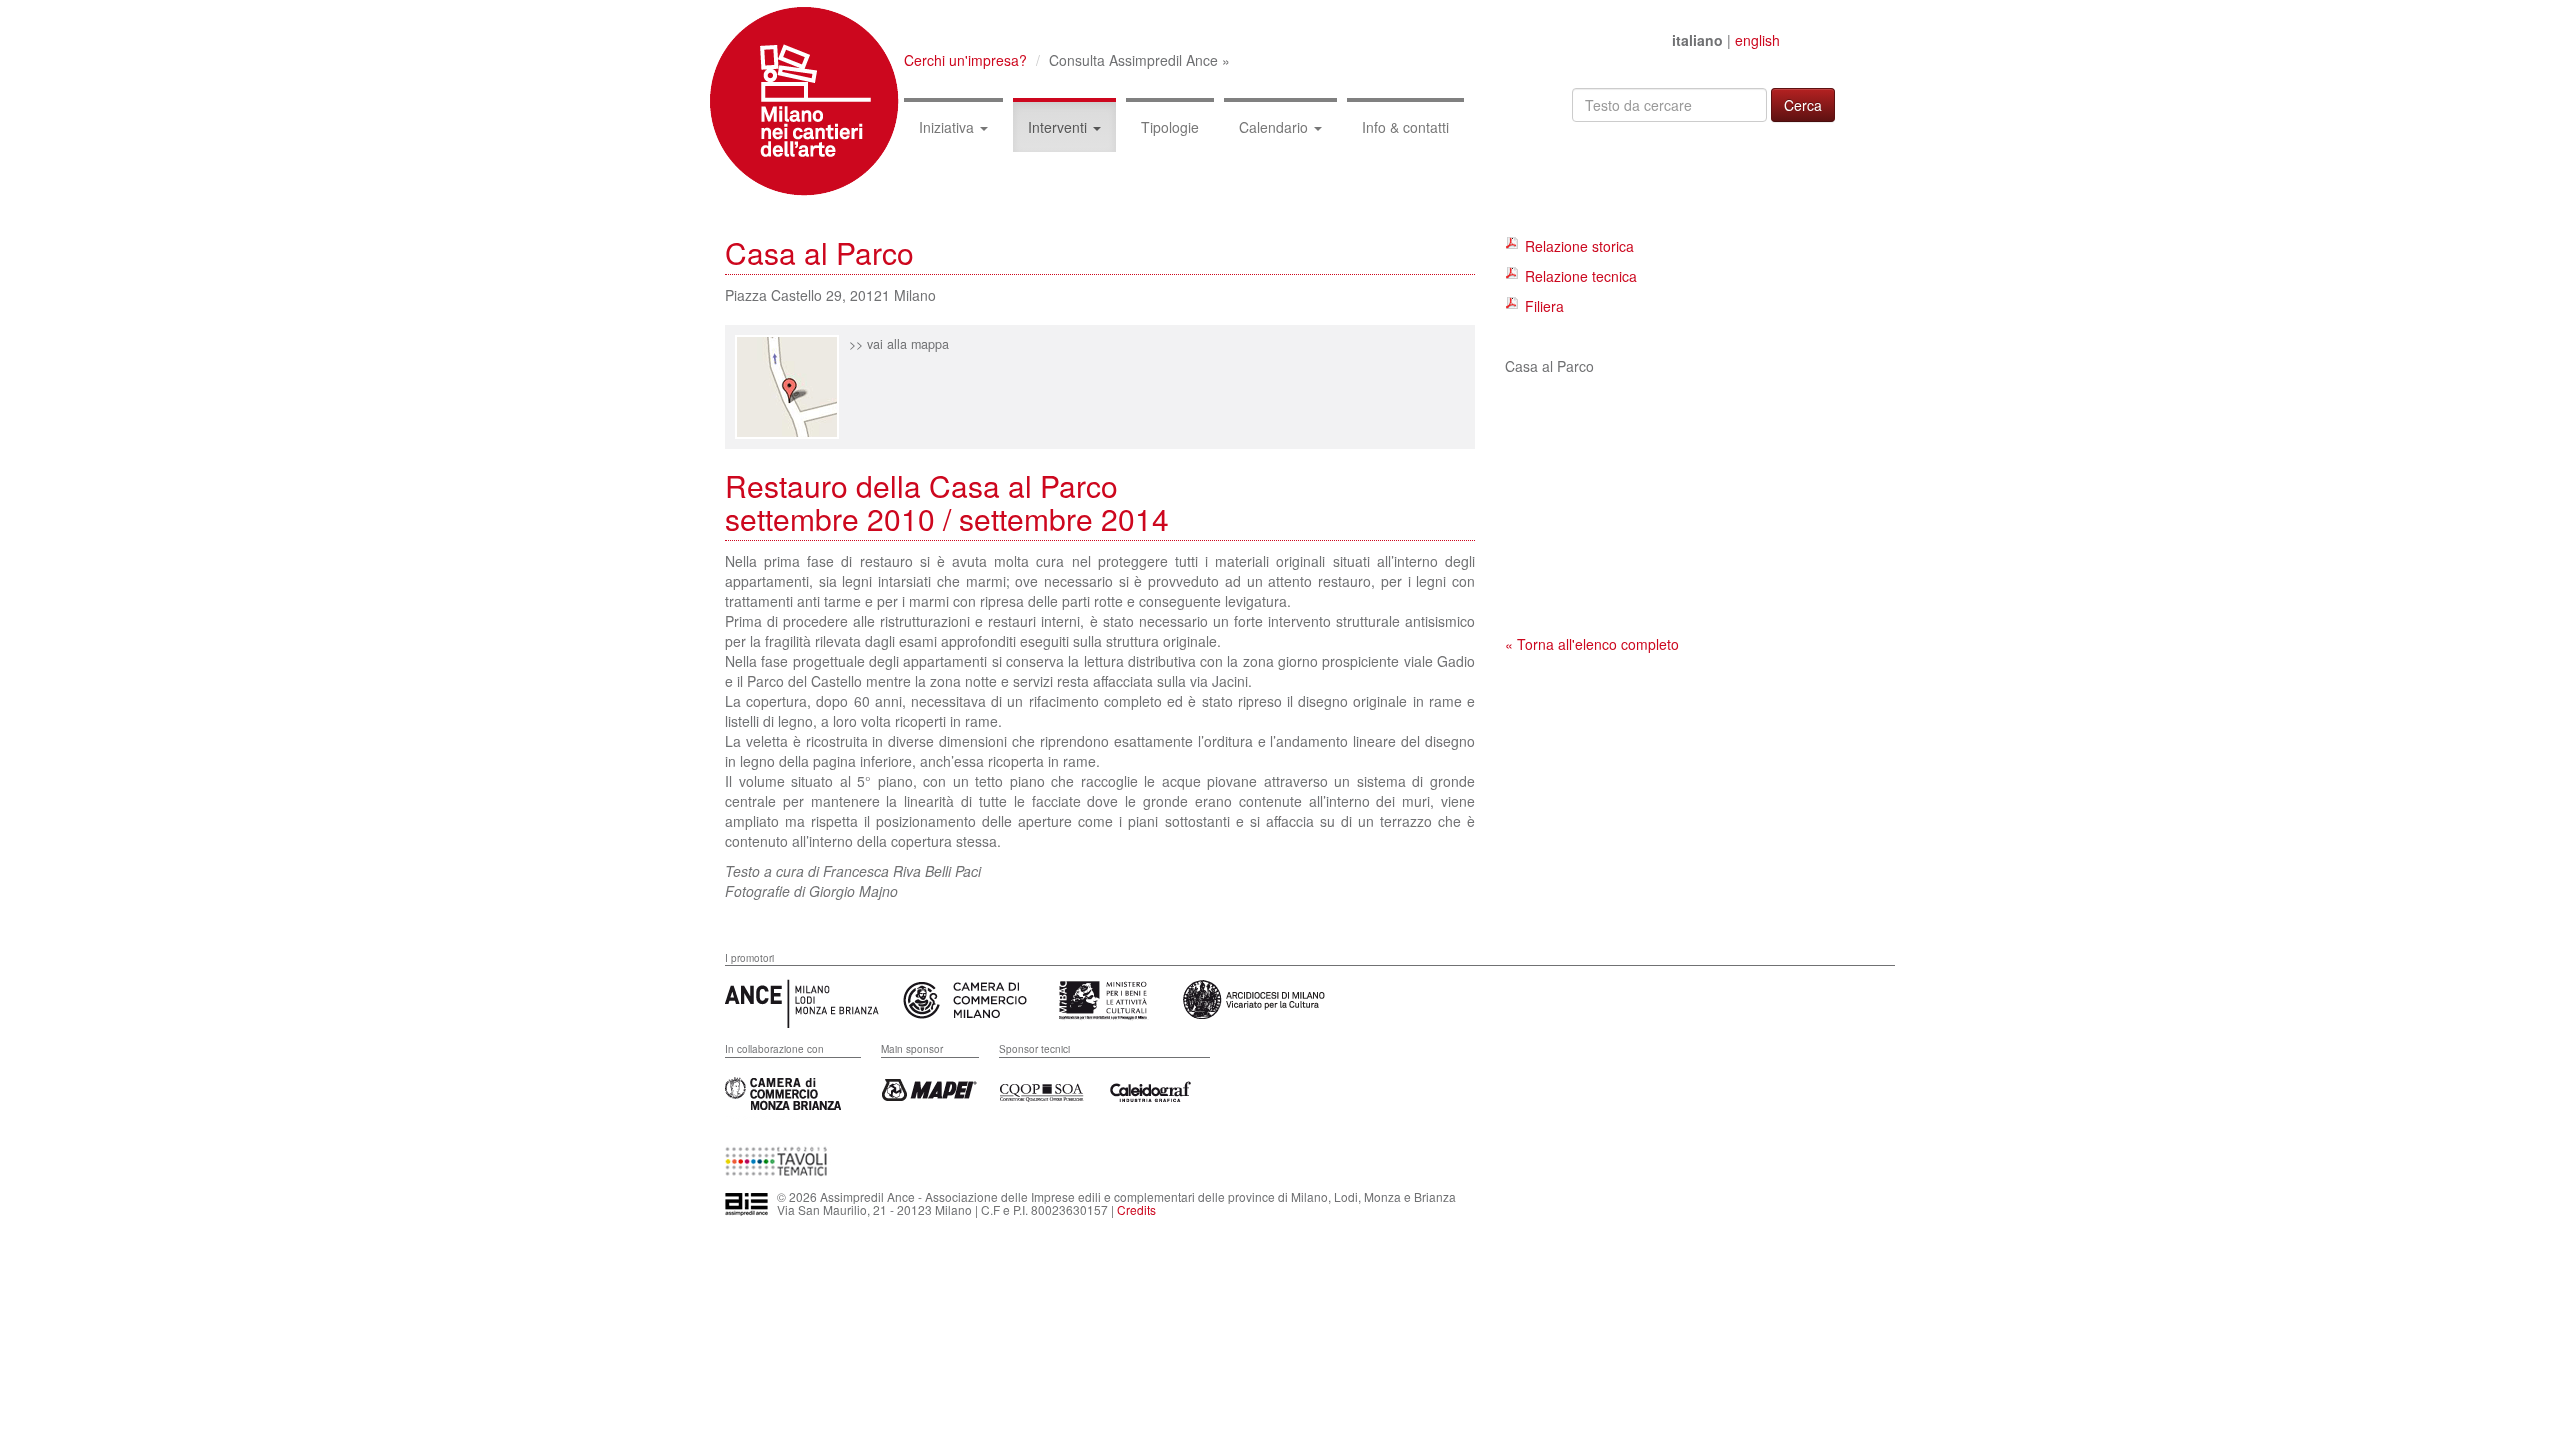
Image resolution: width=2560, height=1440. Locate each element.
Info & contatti (1405, 127)
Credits (1136, 1209)
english (1757, 40)
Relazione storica (1579, 246)
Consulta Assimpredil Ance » (1139, 60)
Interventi (1059, 127)
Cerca (1803, 105)
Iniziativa (948, 127)
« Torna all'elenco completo (1592, 644)
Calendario (1275, 127)
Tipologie (1170, 127)
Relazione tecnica (1581, 276)
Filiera (1544, 306)
